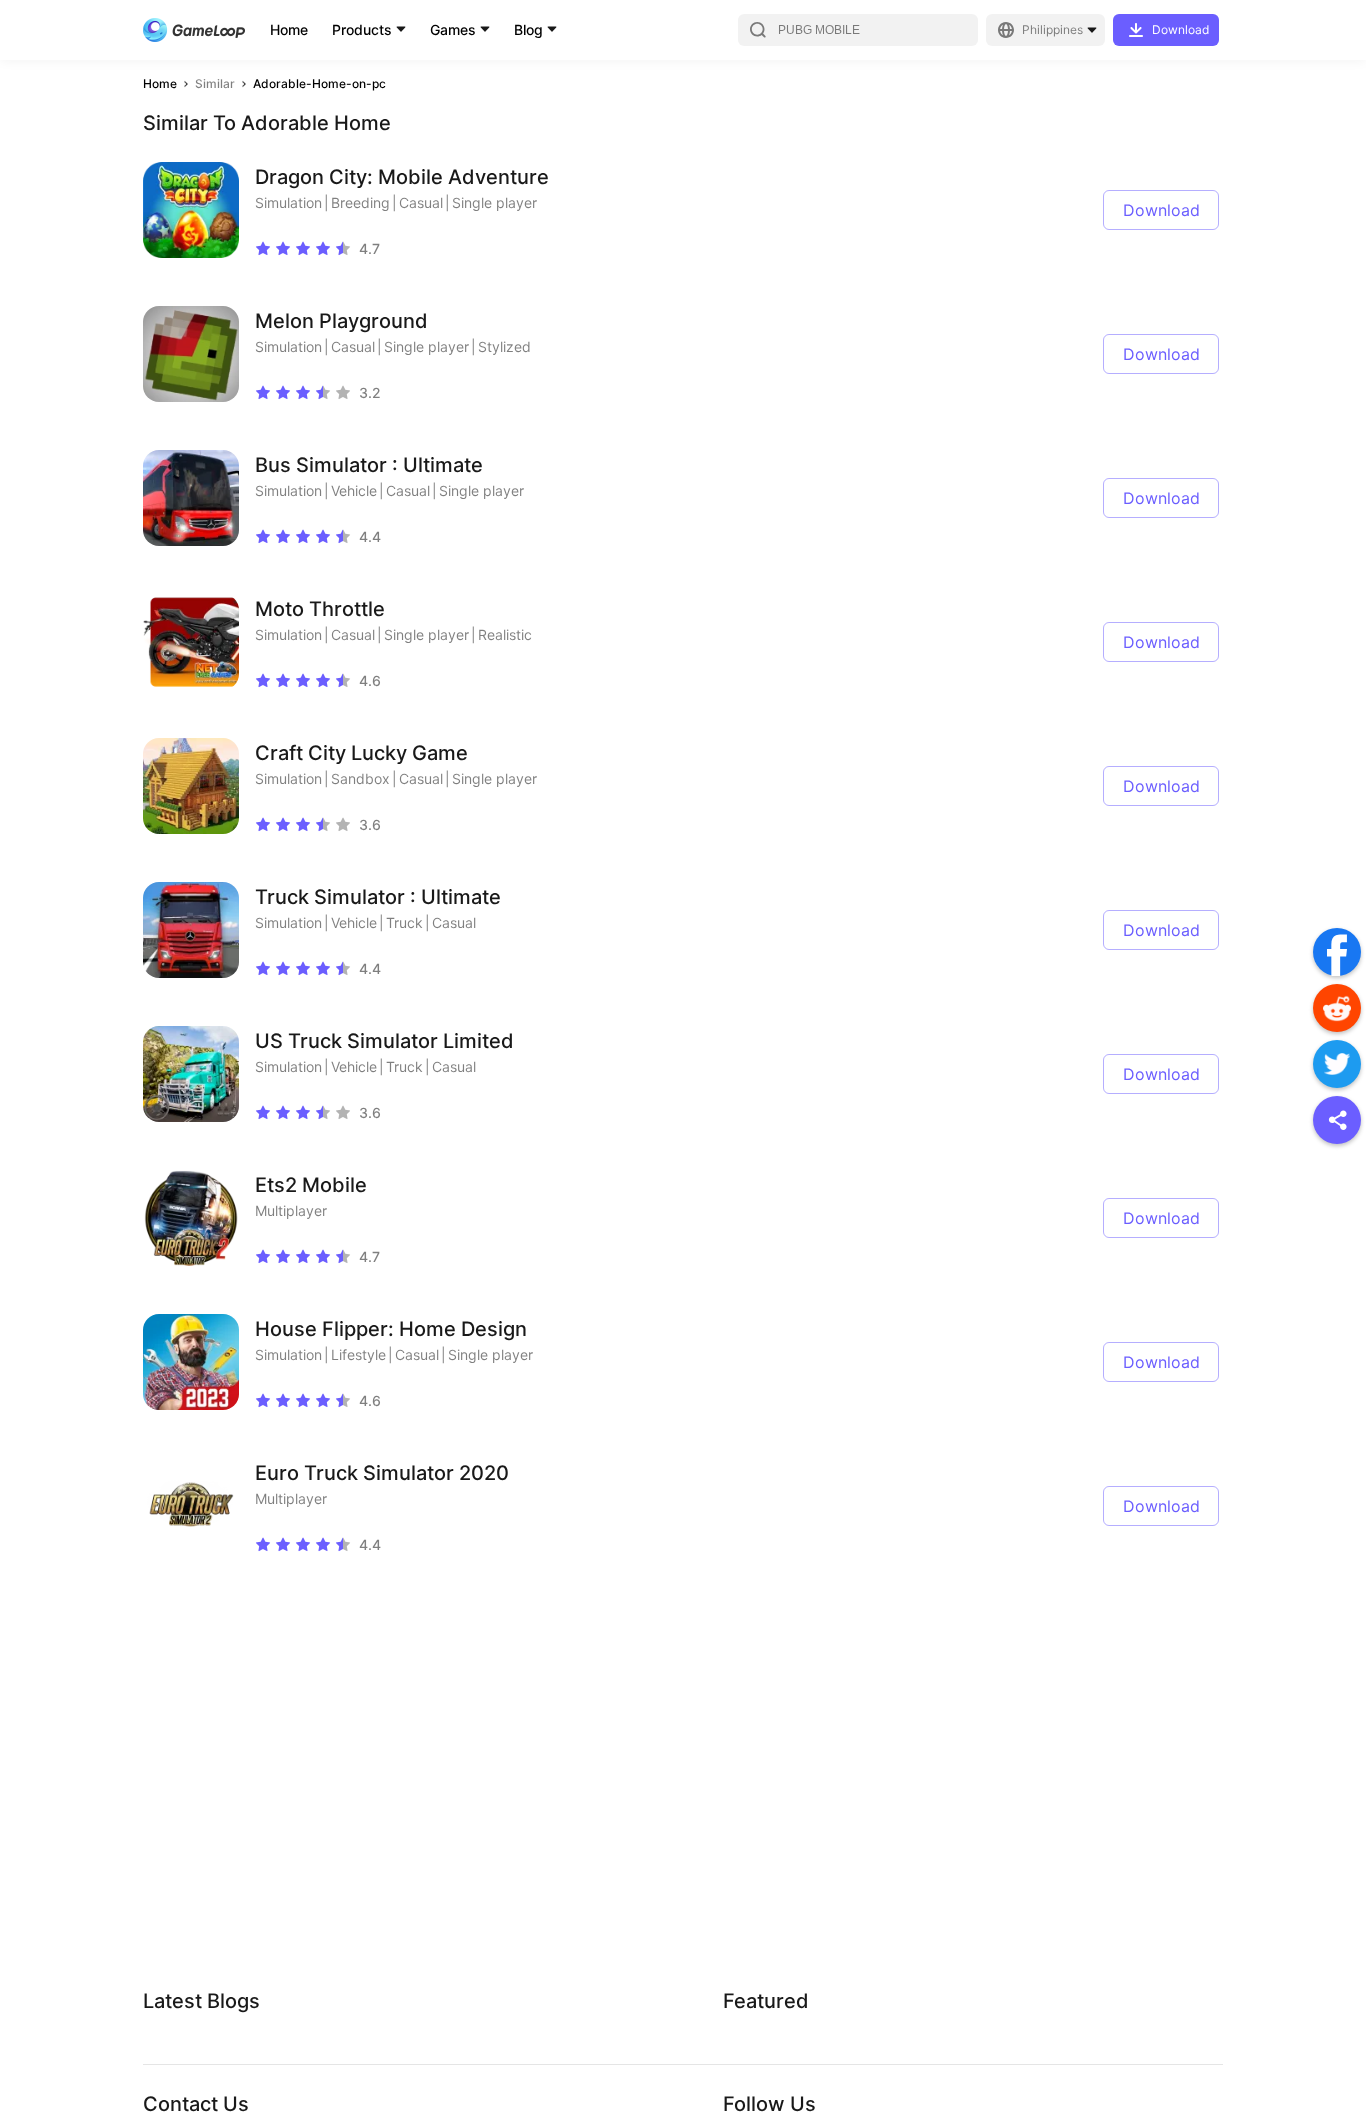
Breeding (360, 202)
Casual (421, 202)
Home (289, 29)
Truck (404, 922)
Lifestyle (358, 1354)
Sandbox (360, 778)
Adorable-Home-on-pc (319, 83)
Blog (528, 29)
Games (453, 29)
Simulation (288, 202)
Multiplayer (291, 1210)
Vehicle (354, 490)
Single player (494, 202)
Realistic (505, 634)
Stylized (504, 346)
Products (362, 29)
